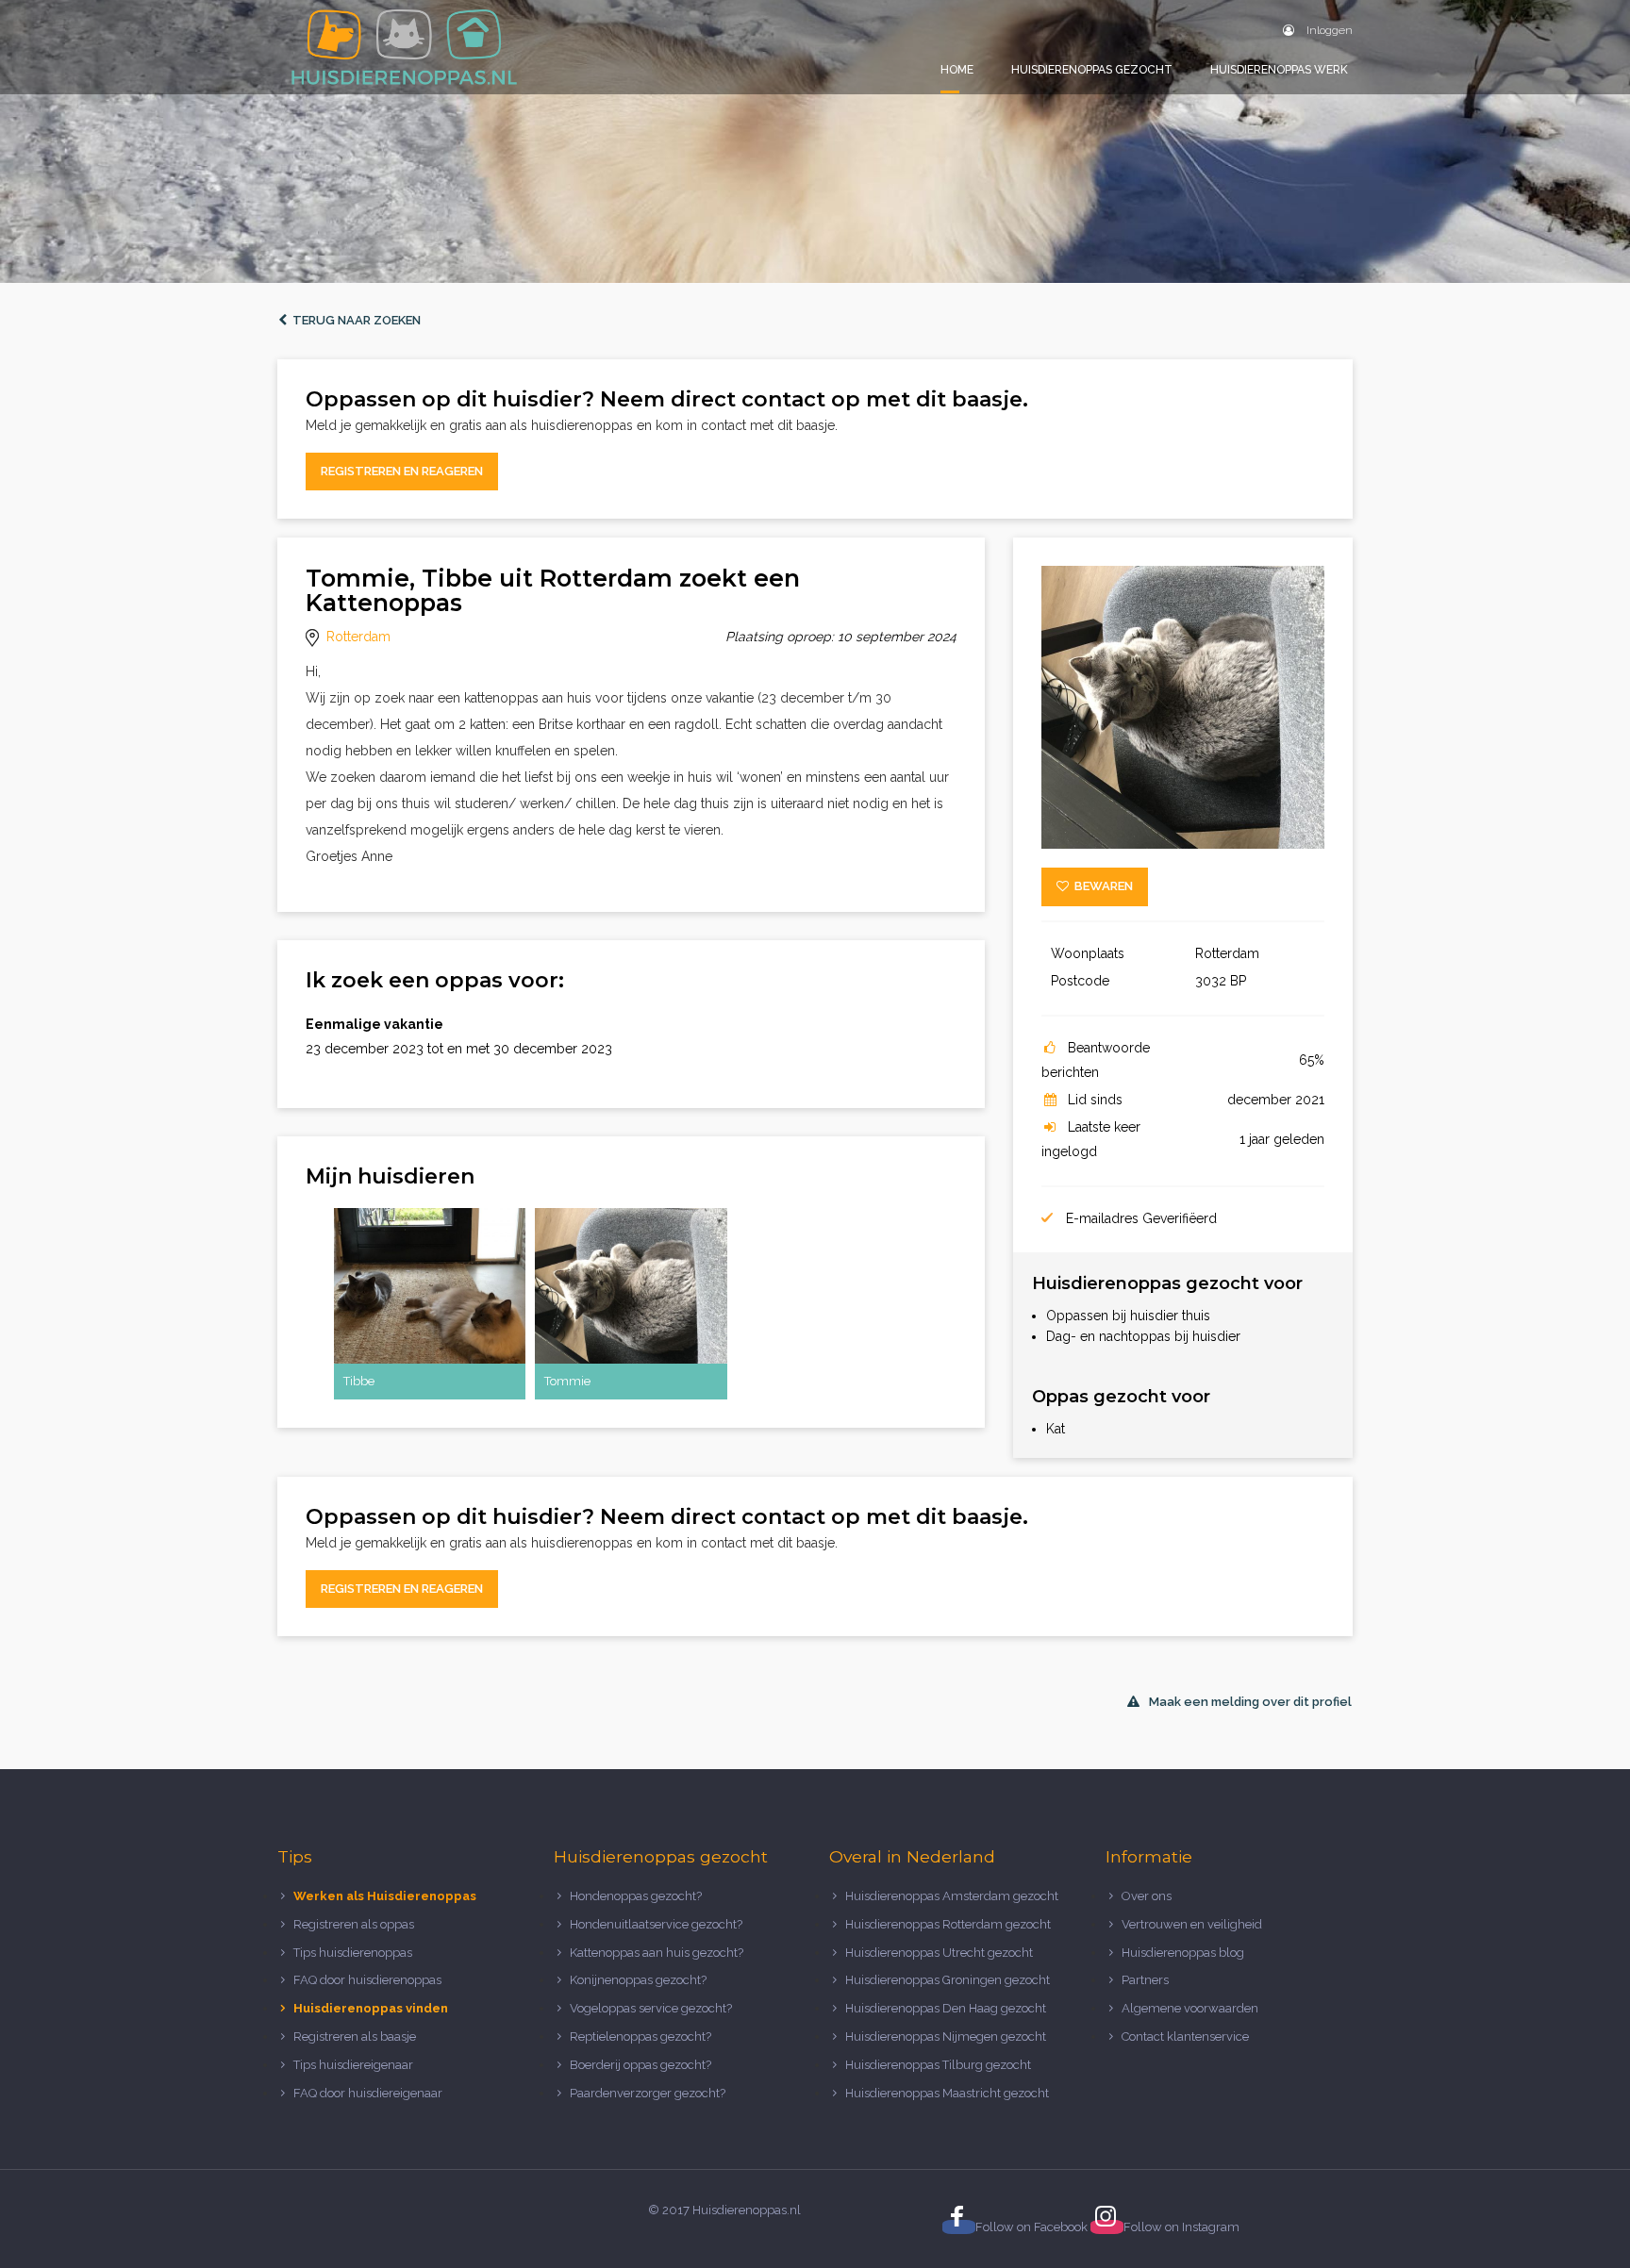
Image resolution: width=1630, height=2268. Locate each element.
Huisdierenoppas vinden (371, 2008)
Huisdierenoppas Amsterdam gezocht (952, 1896)
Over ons (1147, 1896)
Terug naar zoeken (354, 320)
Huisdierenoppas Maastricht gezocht (947, 2093)
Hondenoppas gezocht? (636, 1896)
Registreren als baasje (355, 2036)
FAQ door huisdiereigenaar (368, 2093)
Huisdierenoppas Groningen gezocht (948, 1980)
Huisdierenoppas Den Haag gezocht (946, 2008)
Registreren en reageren (402, 471)
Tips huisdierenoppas (353, 1953)
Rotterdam (358, 637)
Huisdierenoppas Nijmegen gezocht (946, 2036)
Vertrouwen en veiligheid (1192, 1924)
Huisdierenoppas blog (1183, 1953)
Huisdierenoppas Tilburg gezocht (938, 2065)
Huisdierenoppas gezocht (1092, 70)
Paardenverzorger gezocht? (648, 2093)
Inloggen (1328, 30)
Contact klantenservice (1185, 2036)
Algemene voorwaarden (1190, 2008)
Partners (1145, 1980)
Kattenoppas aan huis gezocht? (657, 1953)
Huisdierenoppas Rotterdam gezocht (948, 1924)
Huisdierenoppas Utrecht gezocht (939, 1953)
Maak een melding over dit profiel (1250, 1702)
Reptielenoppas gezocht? (640, 2036)
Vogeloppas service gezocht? (651, 2008)
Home (957, 70)
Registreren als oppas (354, 1924)
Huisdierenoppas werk (1279, 70)
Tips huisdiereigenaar (353, 2065)
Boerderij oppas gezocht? (640, 2065)
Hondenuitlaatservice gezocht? (656, 1924)
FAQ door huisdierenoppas (369, 1980)
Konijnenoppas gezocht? (638, 1980)
